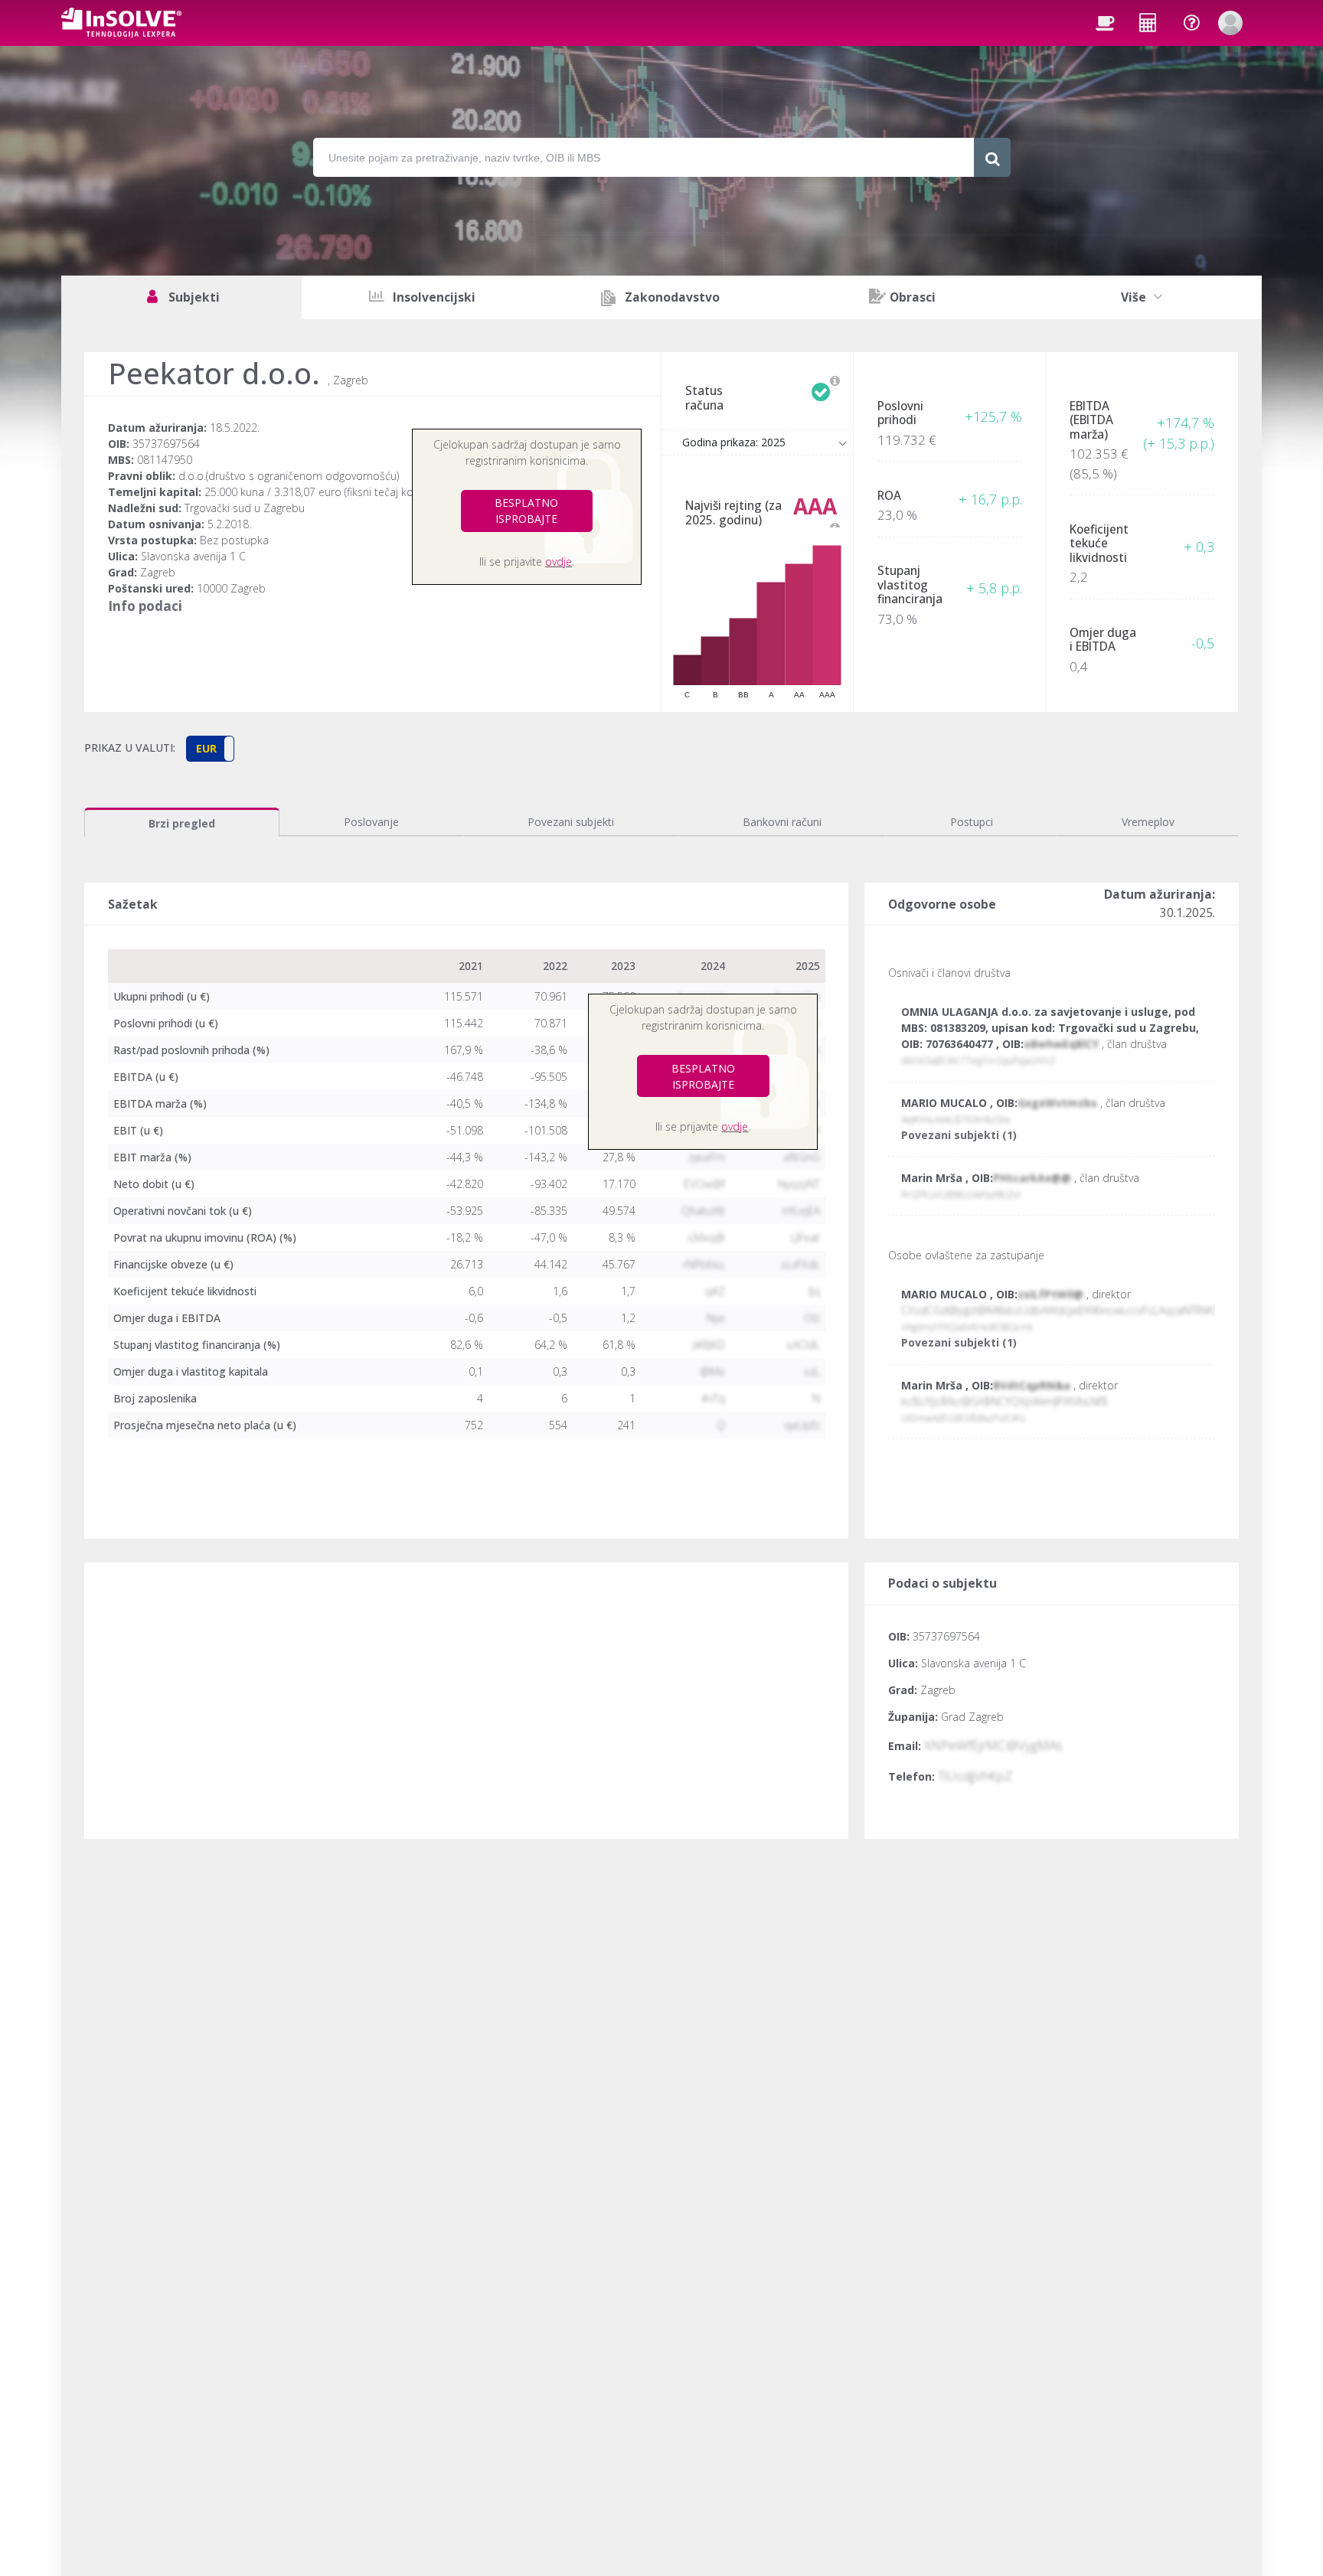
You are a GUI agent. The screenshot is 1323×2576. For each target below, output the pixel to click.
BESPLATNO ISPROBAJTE (526, 511)
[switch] (210, 749)
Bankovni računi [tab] (782, 822)
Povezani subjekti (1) (959, 1135)
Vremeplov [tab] (1148, 822)
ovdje (559, 562)
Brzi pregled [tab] (182, 823)
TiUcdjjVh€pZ (975, 1776)
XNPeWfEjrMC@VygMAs (993, 1745)
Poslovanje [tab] (371, 822)
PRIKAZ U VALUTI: (130, 748)
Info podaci (145, 606)
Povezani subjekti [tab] (571, 822)
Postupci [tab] (972, 822)
